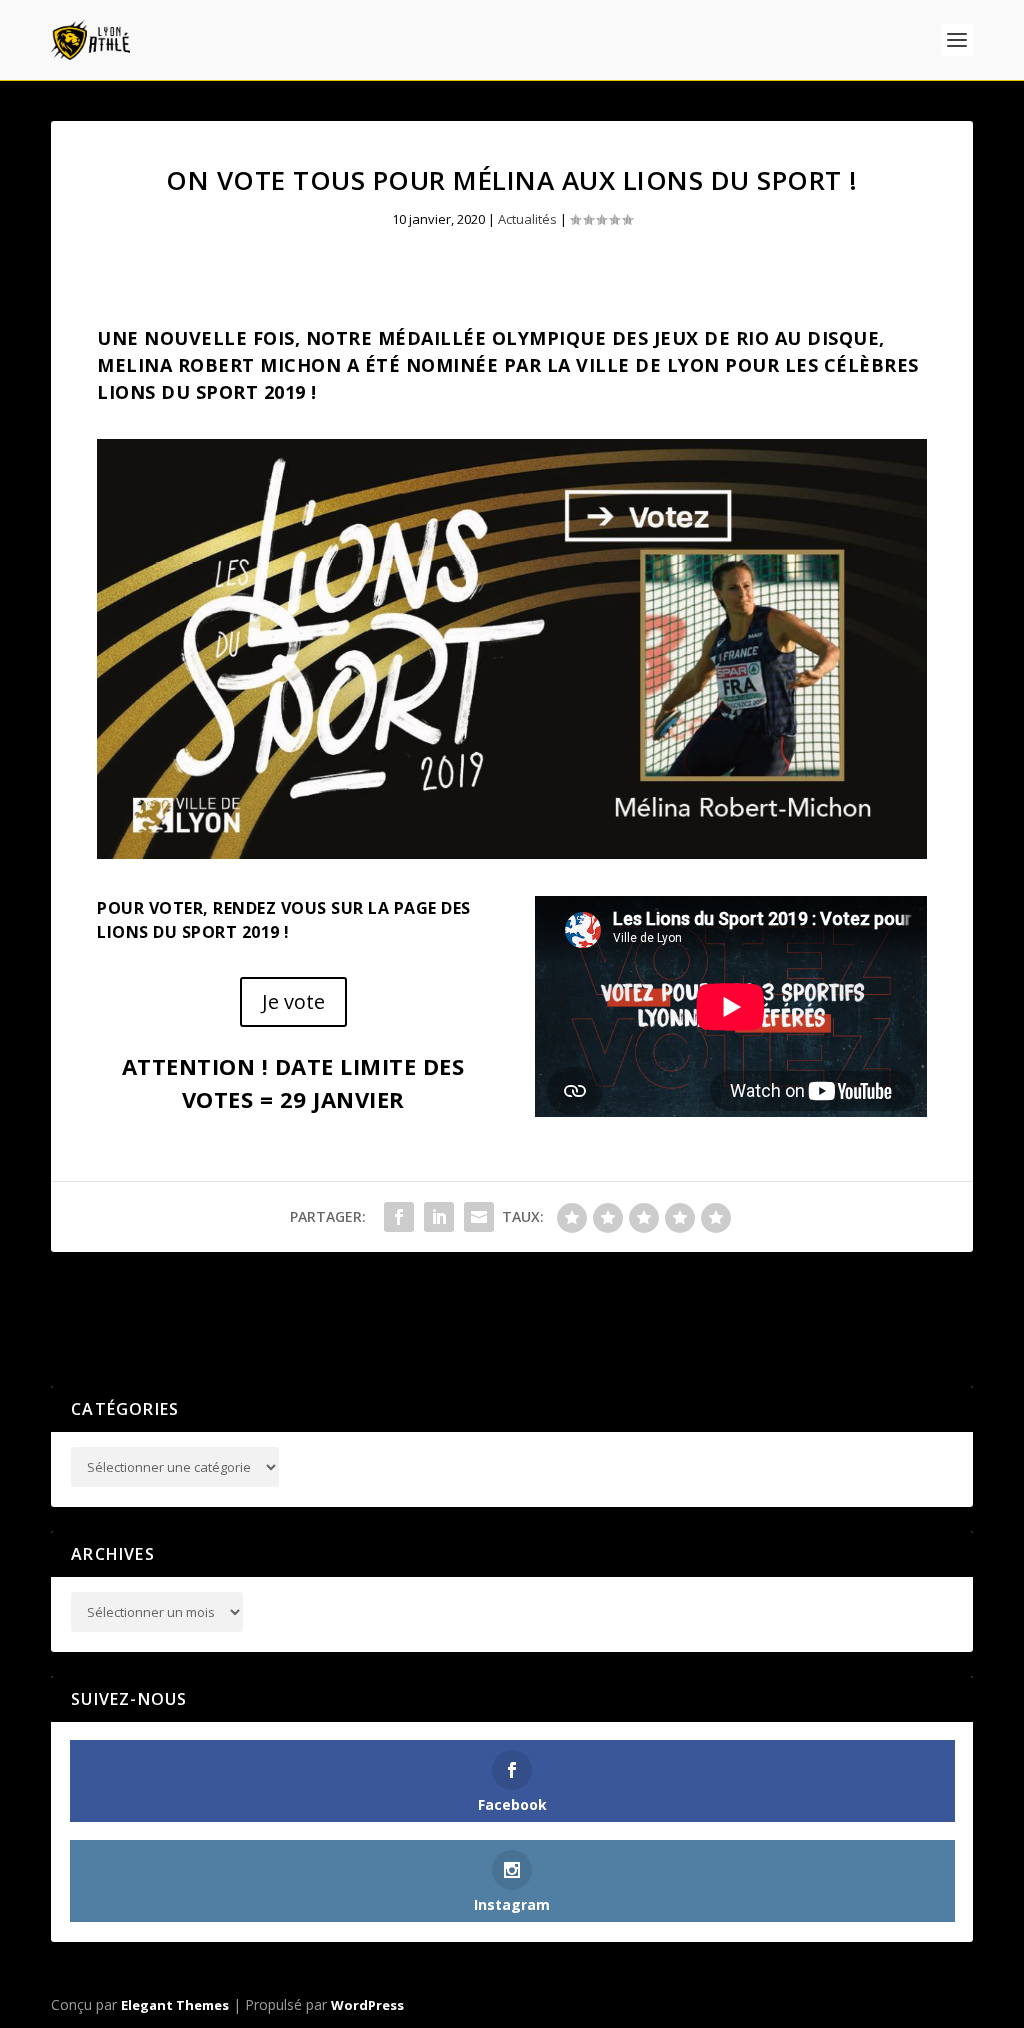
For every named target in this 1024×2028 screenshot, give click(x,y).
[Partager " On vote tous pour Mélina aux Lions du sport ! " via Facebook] (399, 1217)
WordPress (367, 2005)
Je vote (293, 1001)
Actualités (527, 219)
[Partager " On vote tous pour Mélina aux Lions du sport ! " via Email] (479, 1217)
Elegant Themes (175, 2005)
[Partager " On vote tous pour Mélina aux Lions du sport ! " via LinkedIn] (439, 1217)
